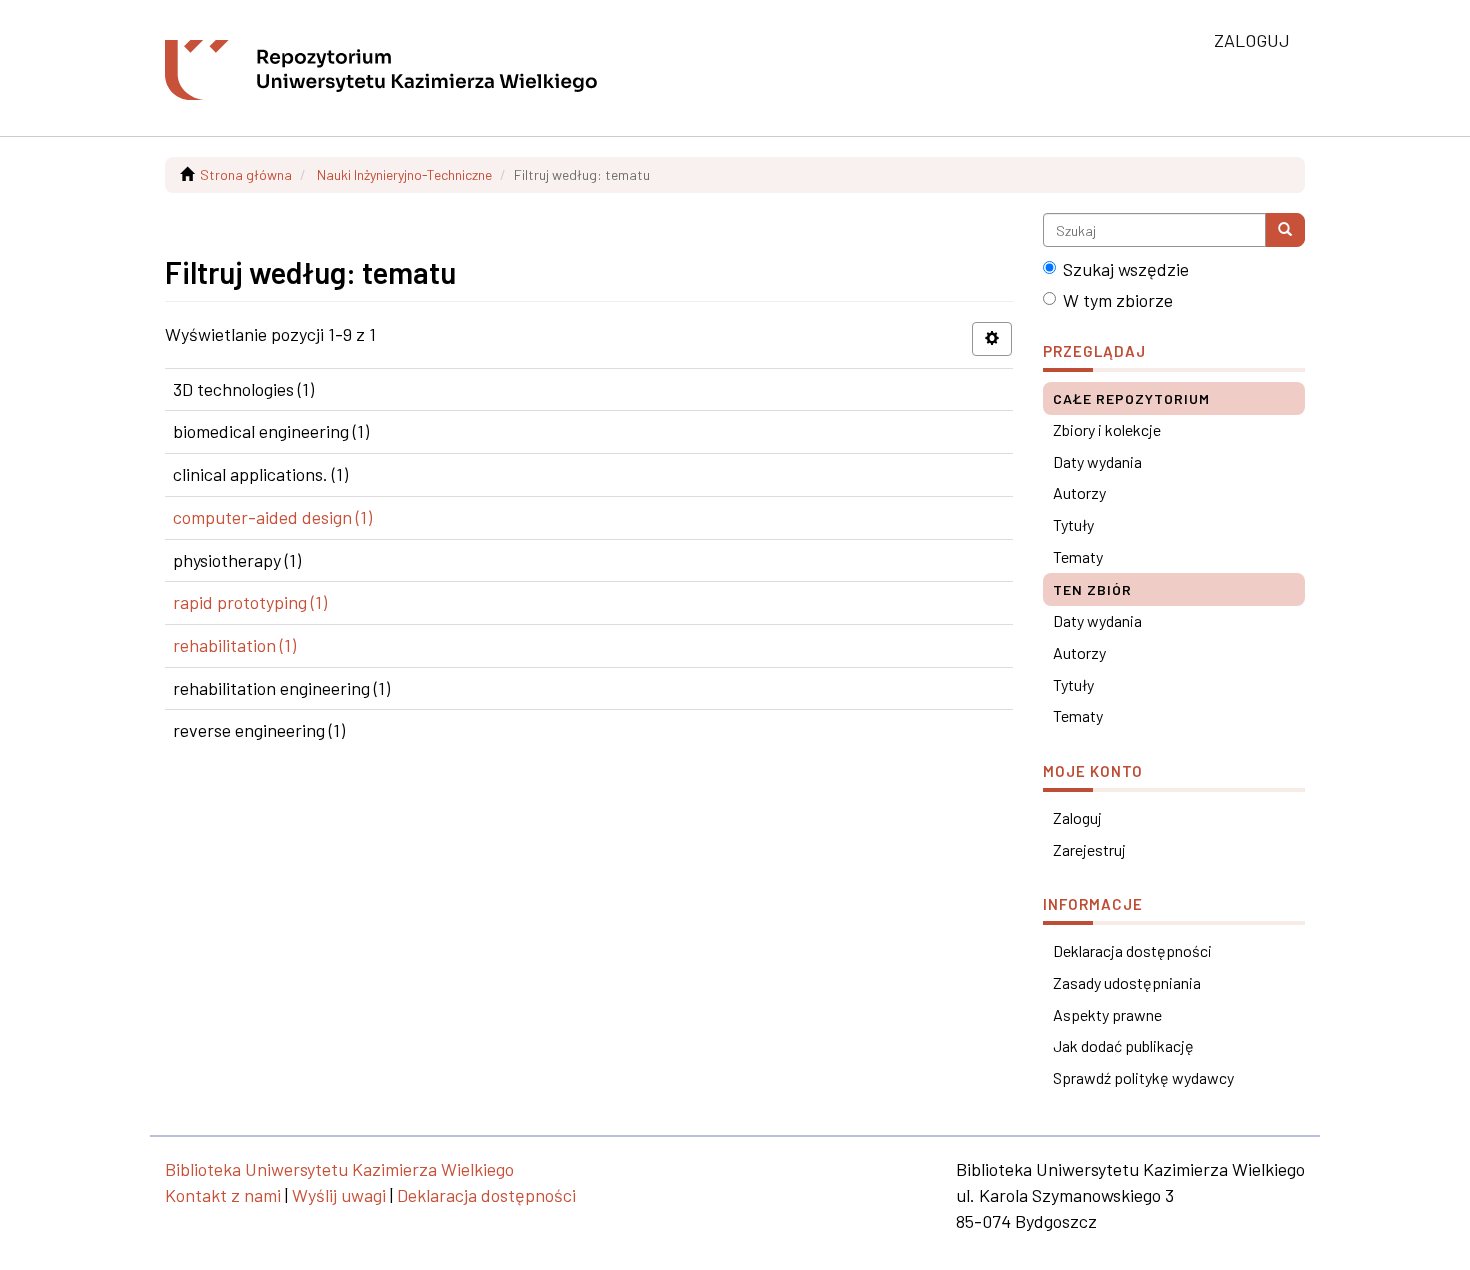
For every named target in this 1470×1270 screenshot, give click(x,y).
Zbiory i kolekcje (1107, 429)
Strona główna (246, 174)
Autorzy (1079, 492)
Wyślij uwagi (339, 1195)
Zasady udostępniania (1127, 982)
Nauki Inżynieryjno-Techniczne (404, 174)
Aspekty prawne (1107, 1014)
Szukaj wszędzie (1126, 269)
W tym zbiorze (1118, 300)
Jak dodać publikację (1123, 1045)
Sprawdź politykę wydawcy (1143, 1077)
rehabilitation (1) (234, 645)
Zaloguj (1077, 817)
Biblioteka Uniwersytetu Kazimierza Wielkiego (339, 1169)
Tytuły (1073, 524)
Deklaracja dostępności (1132, 950)
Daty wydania (1097, 461)
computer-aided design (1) (272, 517)
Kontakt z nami (223, 1195)
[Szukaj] (1285, 230)
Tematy (1078, 556)
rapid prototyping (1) (250, 602)
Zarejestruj (1089, 849)
